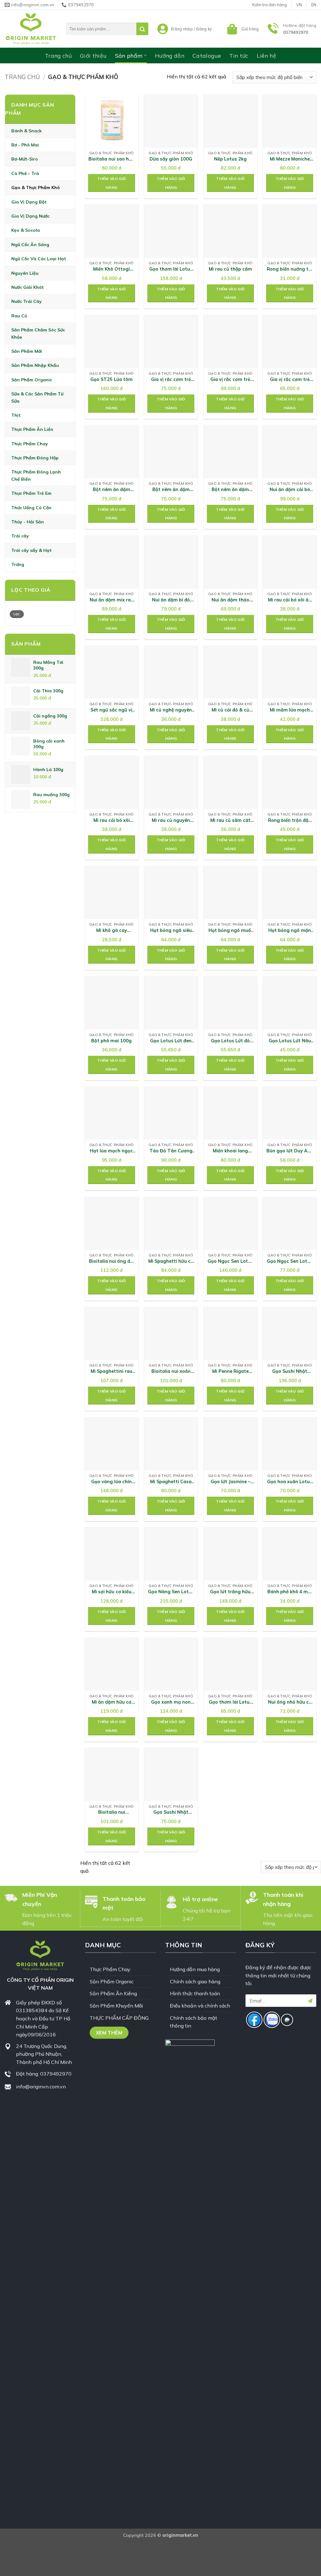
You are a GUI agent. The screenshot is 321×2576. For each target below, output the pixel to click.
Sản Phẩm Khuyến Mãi (116, 2006)
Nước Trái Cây (26, 301)
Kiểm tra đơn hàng (270, 5)
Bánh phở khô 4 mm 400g (290, 1592)
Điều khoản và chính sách (200, 2006)
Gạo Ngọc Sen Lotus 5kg (230, 1261)
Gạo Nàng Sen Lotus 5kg (171, 1592)
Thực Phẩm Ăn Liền (32, 429)
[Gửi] (142, 29)
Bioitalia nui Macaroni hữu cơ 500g (112, 1812)
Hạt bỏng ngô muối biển (230, 931)
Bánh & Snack (26, 130)
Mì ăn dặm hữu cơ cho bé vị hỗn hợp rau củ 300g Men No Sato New (111, 1702)
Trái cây (20, 536)
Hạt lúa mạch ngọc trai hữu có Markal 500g (111, 1151)
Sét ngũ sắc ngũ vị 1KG (111, 710)
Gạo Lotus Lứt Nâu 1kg (290, 1041)
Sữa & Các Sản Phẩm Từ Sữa (37, 397)
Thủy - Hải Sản (28, 522)
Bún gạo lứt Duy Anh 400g (290, 1151)
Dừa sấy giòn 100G (171, 159)
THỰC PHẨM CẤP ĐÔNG (119, 2018)
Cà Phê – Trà (25, 173)
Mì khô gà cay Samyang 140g (111, 931)
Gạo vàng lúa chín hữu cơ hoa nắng (111, 1482)
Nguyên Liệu (25, 273)
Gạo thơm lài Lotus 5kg (171, 269)
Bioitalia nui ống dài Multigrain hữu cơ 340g (112, 1261)
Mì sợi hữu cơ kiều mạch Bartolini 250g (111, 1592)
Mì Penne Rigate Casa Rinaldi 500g (230, 1371)
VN (299, 5)
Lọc (17, 614)
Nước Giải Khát (28, 287)
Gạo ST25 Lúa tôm (111, 379)
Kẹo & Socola (26, 230)
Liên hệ (266, 56)
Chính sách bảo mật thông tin (194, 2022)
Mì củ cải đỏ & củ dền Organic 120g (230, 710)
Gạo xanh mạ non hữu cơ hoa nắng (171, 1702)
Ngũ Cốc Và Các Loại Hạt (39, 259)
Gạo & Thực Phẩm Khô (36, 188)
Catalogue (207, 56)
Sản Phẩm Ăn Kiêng (113, 1993)
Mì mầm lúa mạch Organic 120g (290, 710)
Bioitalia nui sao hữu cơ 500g (111, 159)
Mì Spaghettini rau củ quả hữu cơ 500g (111, 1371)
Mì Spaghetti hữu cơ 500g (171, 1261)
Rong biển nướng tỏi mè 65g (290, 269)
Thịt (16, 415)
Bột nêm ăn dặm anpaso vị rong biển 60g (171, 490)
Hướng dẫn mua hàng (195, 1969)
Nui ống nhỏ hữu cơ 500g (290, 1702)
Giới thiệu (93, 56)
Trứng (18, 564)
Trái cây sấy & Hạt (32, 550)
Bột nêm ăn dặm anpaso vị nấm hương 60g (230, 490)
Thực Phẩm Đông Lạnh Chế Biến (36, 475)
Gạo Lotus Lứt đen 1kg (171, 1041)
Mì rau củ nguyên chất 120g (171, 820)
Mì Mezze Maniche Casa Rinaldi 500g (290, 159)
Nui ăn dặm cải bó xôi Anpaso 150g (290, 490)
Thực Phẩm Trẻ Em (31, 493)
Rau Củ (19, 315)
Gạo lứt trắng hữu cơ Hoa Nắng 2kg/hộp (230, 1592)
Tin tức (239, 56)
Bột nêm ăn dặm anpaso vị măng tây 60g (111, 490)
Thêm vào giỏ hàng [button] (111, 183)
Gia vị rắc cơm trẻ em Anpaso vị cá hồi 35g (171, 380)
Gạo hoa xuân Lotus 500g (290, 1482)
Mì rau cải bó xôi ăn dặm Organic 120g (290, 600)
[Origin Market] (31, 29)
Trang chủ (58, 56)
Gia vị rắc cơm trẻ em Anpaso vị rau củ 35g (290, 380)
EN (314, 5)
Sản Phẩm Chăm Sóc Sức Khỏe (38, 333)
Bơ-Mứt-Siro (25, 159)
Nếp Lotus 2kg (230, 159)
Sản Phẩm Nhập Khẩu (35, 365)
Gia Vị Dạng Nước (30, 216)
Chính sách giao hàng (195, 1981)
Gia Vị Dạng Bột (29, 202)
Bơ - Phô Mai (25, 145)
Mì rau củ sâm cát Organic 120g (230, 820)
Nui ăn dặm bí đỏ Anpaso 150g (171, 600)
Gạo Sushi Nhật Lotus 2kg (171, 1812)
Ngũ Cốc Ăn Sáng (30, 245)
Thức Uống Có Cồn (31, 507)
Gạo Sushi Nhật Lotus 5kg (290, 1371)
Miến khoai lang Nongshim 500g (230, 1151)
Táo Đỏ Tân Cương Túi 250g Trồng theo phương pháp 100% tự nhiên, (171, 1151)
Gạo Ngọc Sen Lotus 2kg (290, 1261)
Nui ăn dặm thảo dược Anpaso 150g (230, 600)
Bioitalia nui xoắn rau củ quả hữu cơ (171, 1371)
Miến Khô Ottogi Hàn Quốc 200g (111, 269)
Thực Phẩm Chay (30, 443)
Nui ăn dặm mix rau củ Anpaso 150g (112, 600)
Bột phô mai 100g (111, 1041)
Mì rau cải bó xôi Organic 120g (112, 820)
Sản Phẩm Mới (27, 351)
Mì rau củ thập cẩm (230, 269)
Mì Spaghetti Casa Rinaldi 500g (171, 1482)
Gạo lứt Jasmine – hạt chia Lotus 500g (230, 1482)
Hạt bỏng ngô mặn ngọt (290, 931)
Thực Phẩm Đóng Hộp (35, 458)
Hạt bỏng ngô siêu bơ (171, 931)
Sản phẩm (129, 56)
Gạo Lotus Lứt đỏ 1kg (230, 1041)
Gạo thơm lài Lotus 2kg (230, 1702)
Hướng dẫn (170, 56)
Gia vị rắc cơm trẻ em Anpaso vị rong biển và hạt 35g (230, 380)
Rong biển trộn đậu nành (290, 820)
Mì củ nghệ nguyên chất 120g (171, 710)
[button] (242, 29)
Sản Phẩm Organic (32, 379)
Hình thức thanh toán (195, 1993)
